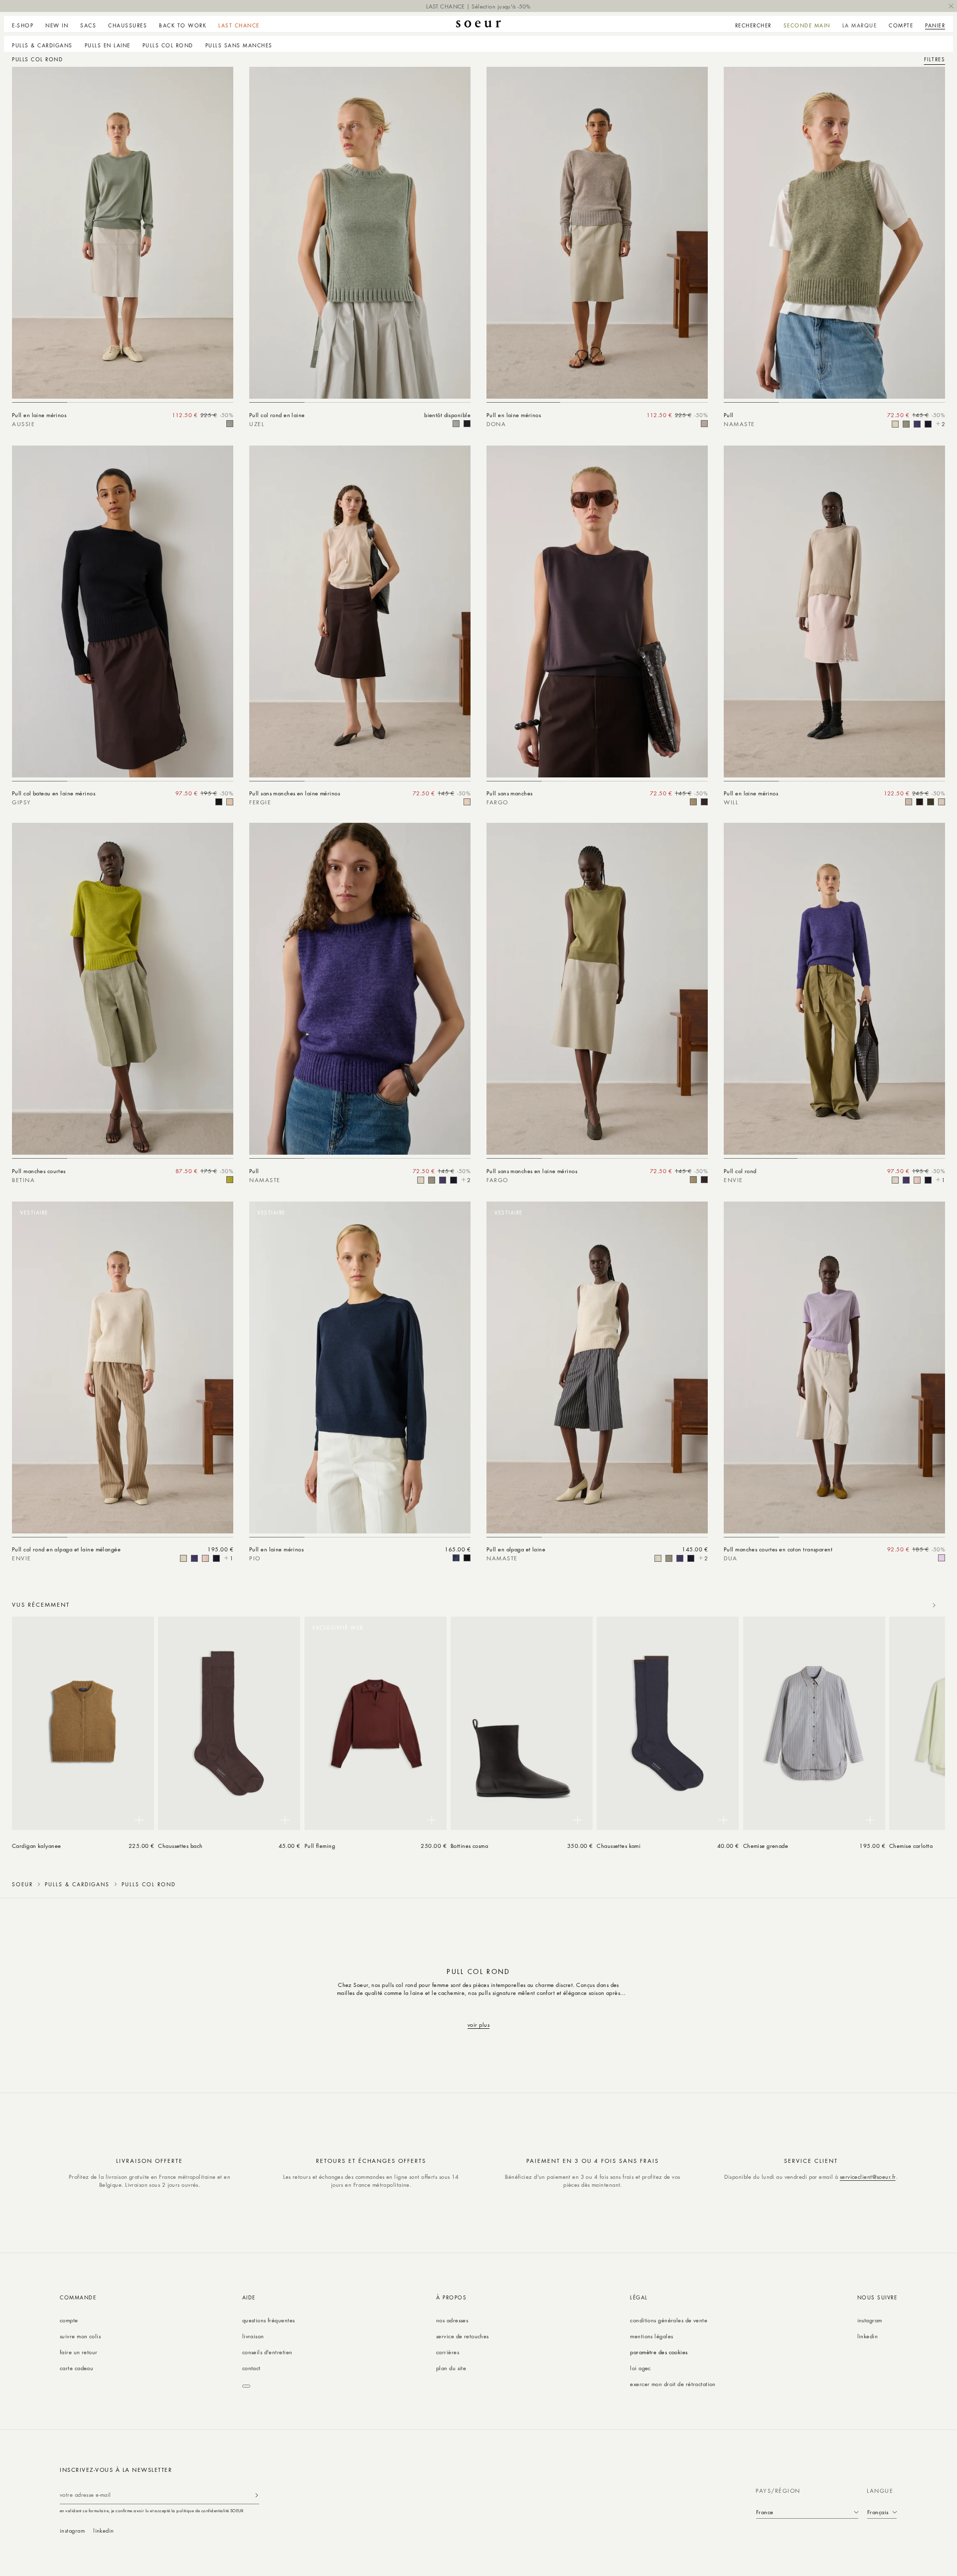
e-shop (23, 25)
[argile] (693, 802)
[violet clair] (917, 424)
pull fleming (320, 1846)
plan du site (451, 2368)
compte (69, 2320)
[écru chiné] (230, 802)
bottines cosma (469, 1846)
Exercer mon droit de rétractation (673, 2384)
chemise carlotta (911, 1846)
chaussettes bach (180, 1846)
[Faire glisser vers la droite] (934, 1605)
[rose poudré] (467, 802)
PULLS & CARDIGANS (42, 45)
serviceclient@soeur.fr (868, 2177)
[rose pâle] (917, 1180)
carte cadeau (77, 2368)
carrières (448, 2352)
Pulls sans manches (239, 45)
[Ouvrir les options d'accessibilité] (246, 2386)
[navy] (928, 424)
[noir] (467, 424)
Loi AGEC (640, 2368)
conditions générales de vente (669, 2320)
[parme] (942, 1558)
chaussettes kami (619, 1846)
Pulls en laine (108, 45)
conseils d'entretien (267, 2352)
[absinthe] (230, 1180)
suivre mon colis (80, 2336)
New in (57, 25)
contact (251, 2368)
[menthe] (230, 424)
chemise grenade (766, 1846)
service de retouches (463, 2336)
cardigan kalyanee (37, 1846)
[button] (26, 24)
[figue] (704, 802)
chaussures (128, 25)
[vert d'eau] (906, 424)
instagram (870, 2320)
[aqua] (456, 424)
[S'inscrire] (257, 2495)
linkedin (868, 2336)
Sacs (88, 25)
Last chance (239, 25)
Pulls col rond (168, 45)
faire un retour (79, 2352)
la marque (860, 25)
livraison (253, 2336)
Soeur (22, 1884)
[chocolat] (920, 802)
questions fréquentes (269, 2320)
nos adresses (452, 2320)
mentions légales (651, 2336)
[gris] (704, 424)
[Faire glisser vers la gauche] (912, 1605)
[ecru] (895, 424)
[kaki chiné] (931, 802)
